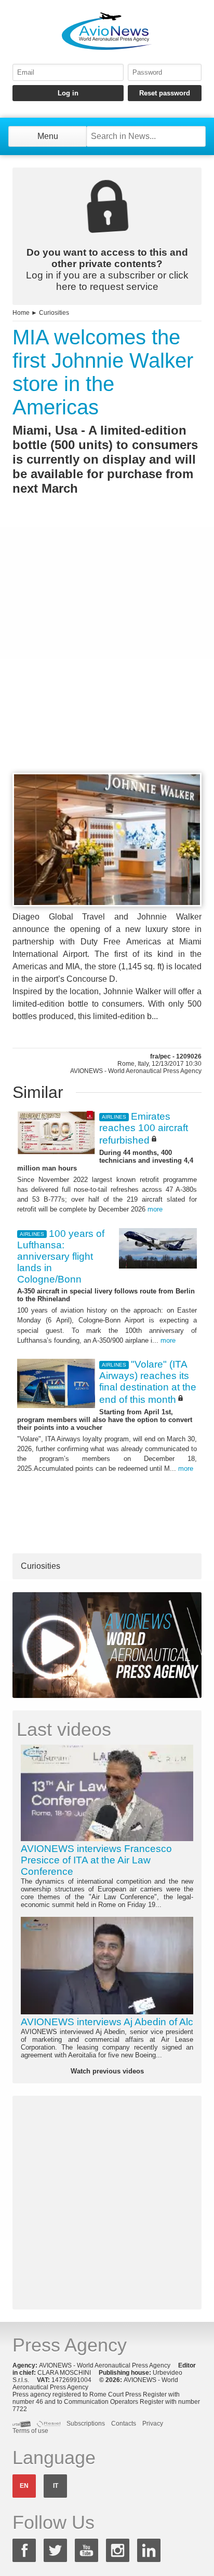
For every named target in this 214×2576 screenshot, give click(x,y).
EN (24, 2486)
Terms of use (30, 2431)
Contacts (124, 2424)
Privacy (153, 2424)
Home (21, 313)
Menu (48, 136)
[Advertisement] (107, 653)
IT (56, 2486)
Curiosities (54, 313)
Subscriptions (86, 2424)
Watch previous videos (107, 2071)
